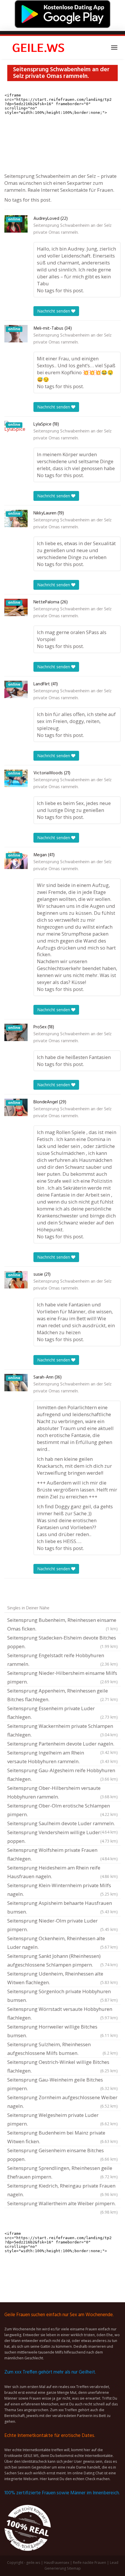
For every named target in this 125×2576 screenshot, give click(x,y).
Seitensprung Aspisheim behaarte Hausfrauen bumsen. (63, 1907)
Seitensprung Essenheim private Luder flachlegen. (63, 1713)
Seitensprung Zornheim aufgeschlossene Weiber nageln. (63, 2102)
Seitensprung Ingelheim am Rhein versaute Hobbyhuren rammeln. (63, 1757)
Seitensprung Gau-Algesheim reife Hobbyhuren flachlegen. (63, 1775)
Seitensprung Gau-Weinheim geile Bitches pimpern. (63, 2084)
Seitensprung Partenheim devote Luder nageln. (63, 1744)
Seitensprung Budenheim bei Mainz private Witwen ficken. (63, 2137)
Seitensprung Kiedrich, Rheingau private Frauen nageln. (63, 2190)
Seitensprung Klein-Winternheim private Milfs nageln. (63, 1890)
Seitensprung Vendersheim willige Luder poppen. (63, 1837)
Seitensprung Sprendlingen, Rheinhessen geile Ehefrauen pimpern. (63, 2172)
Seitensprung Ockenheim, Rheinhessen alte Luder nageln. (63, 1943)
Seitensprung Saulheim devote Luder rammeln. (63, 1824)
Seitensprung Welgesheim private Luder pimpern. (63, 2119)
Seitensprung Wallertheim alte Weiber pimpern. (63, 2204)
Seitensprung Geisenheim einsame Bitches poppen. (63, 2155)
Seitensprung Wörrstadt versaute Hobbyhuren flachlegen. (63, 2013)
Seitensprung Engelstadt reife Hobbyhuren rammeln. (63, 1660)
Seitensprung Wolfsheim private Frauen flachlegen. (63, 1854)
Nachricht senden (54, 311)
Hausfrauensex (57, 2563)
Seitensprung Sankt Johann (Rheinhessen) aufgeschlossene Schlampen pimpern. (63, 1960)
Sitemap (74, 2568)
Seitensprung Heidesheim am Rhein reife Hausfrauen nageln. (63, 1872)
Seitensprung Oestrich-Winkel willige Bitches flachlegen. (63, 2066)
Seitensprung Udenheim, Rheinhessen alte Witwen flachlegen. (63, 1978)
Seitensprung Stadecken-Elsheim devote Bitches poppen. (63, 1642)
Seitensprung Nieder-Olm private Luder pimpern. (63, 1925)
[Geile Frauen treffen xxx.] (39, 48)
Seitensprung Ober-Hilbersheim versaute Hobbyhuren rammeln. (63, 1792)
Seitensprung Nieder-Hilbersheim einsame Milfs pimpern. (63, 1677)
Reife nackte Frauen (90, 2563)
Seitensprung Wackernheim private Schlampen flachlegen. (63, 1730)
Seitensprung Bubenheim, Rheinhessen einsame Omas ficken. (63, 1624)
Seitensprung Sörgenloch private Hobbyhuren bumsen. (63, 1996)
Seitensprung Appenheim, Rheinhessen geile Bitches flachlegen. (63, 1695)
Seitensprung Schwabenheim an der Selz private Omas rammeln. (73, 229)
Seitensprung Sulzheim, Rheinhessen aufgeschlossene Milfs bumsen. (63, 2049)
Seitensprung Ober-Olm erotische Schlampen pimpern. (63, 1810)
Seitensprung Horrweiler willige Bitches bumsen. (63, 2031)
